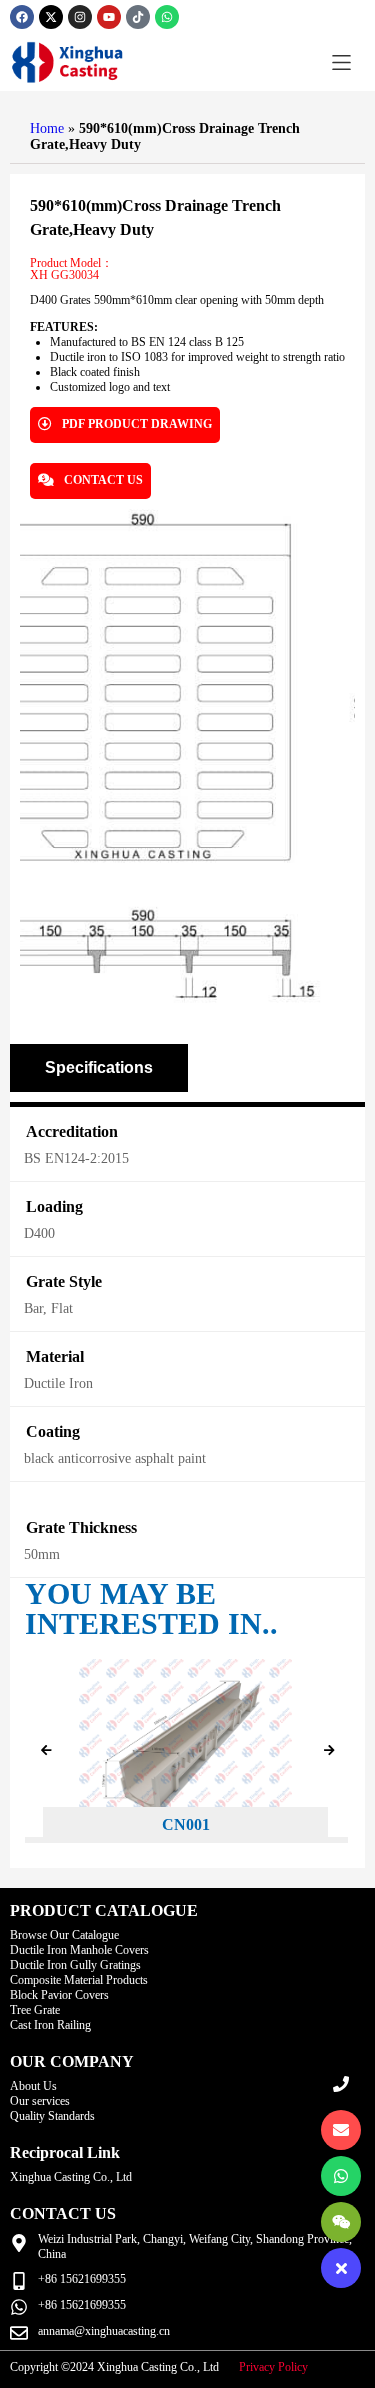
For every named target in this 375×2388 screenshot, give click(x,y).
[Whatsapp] (167, 17)
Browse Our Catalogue (64, 1935)
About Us (33, 2086)
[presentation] (46, 1751)
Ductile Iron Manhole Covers (79, 1950)
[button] (341, 62)
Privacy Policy (273, 2367)
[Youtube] (109, 17)
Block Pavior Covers (59, 1995)
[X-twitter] (51, 17)
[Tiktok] (138, 17)
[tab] (99, 1068)
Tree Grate (35, 2010)
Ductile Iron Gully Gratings (75, 1965)
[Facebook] (22, 17)
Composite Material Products (79, 1980)
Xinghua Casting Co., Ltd (71, 2177)
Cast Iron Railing (50, 2025)
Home (47, 128)
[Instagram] (80, 17)
